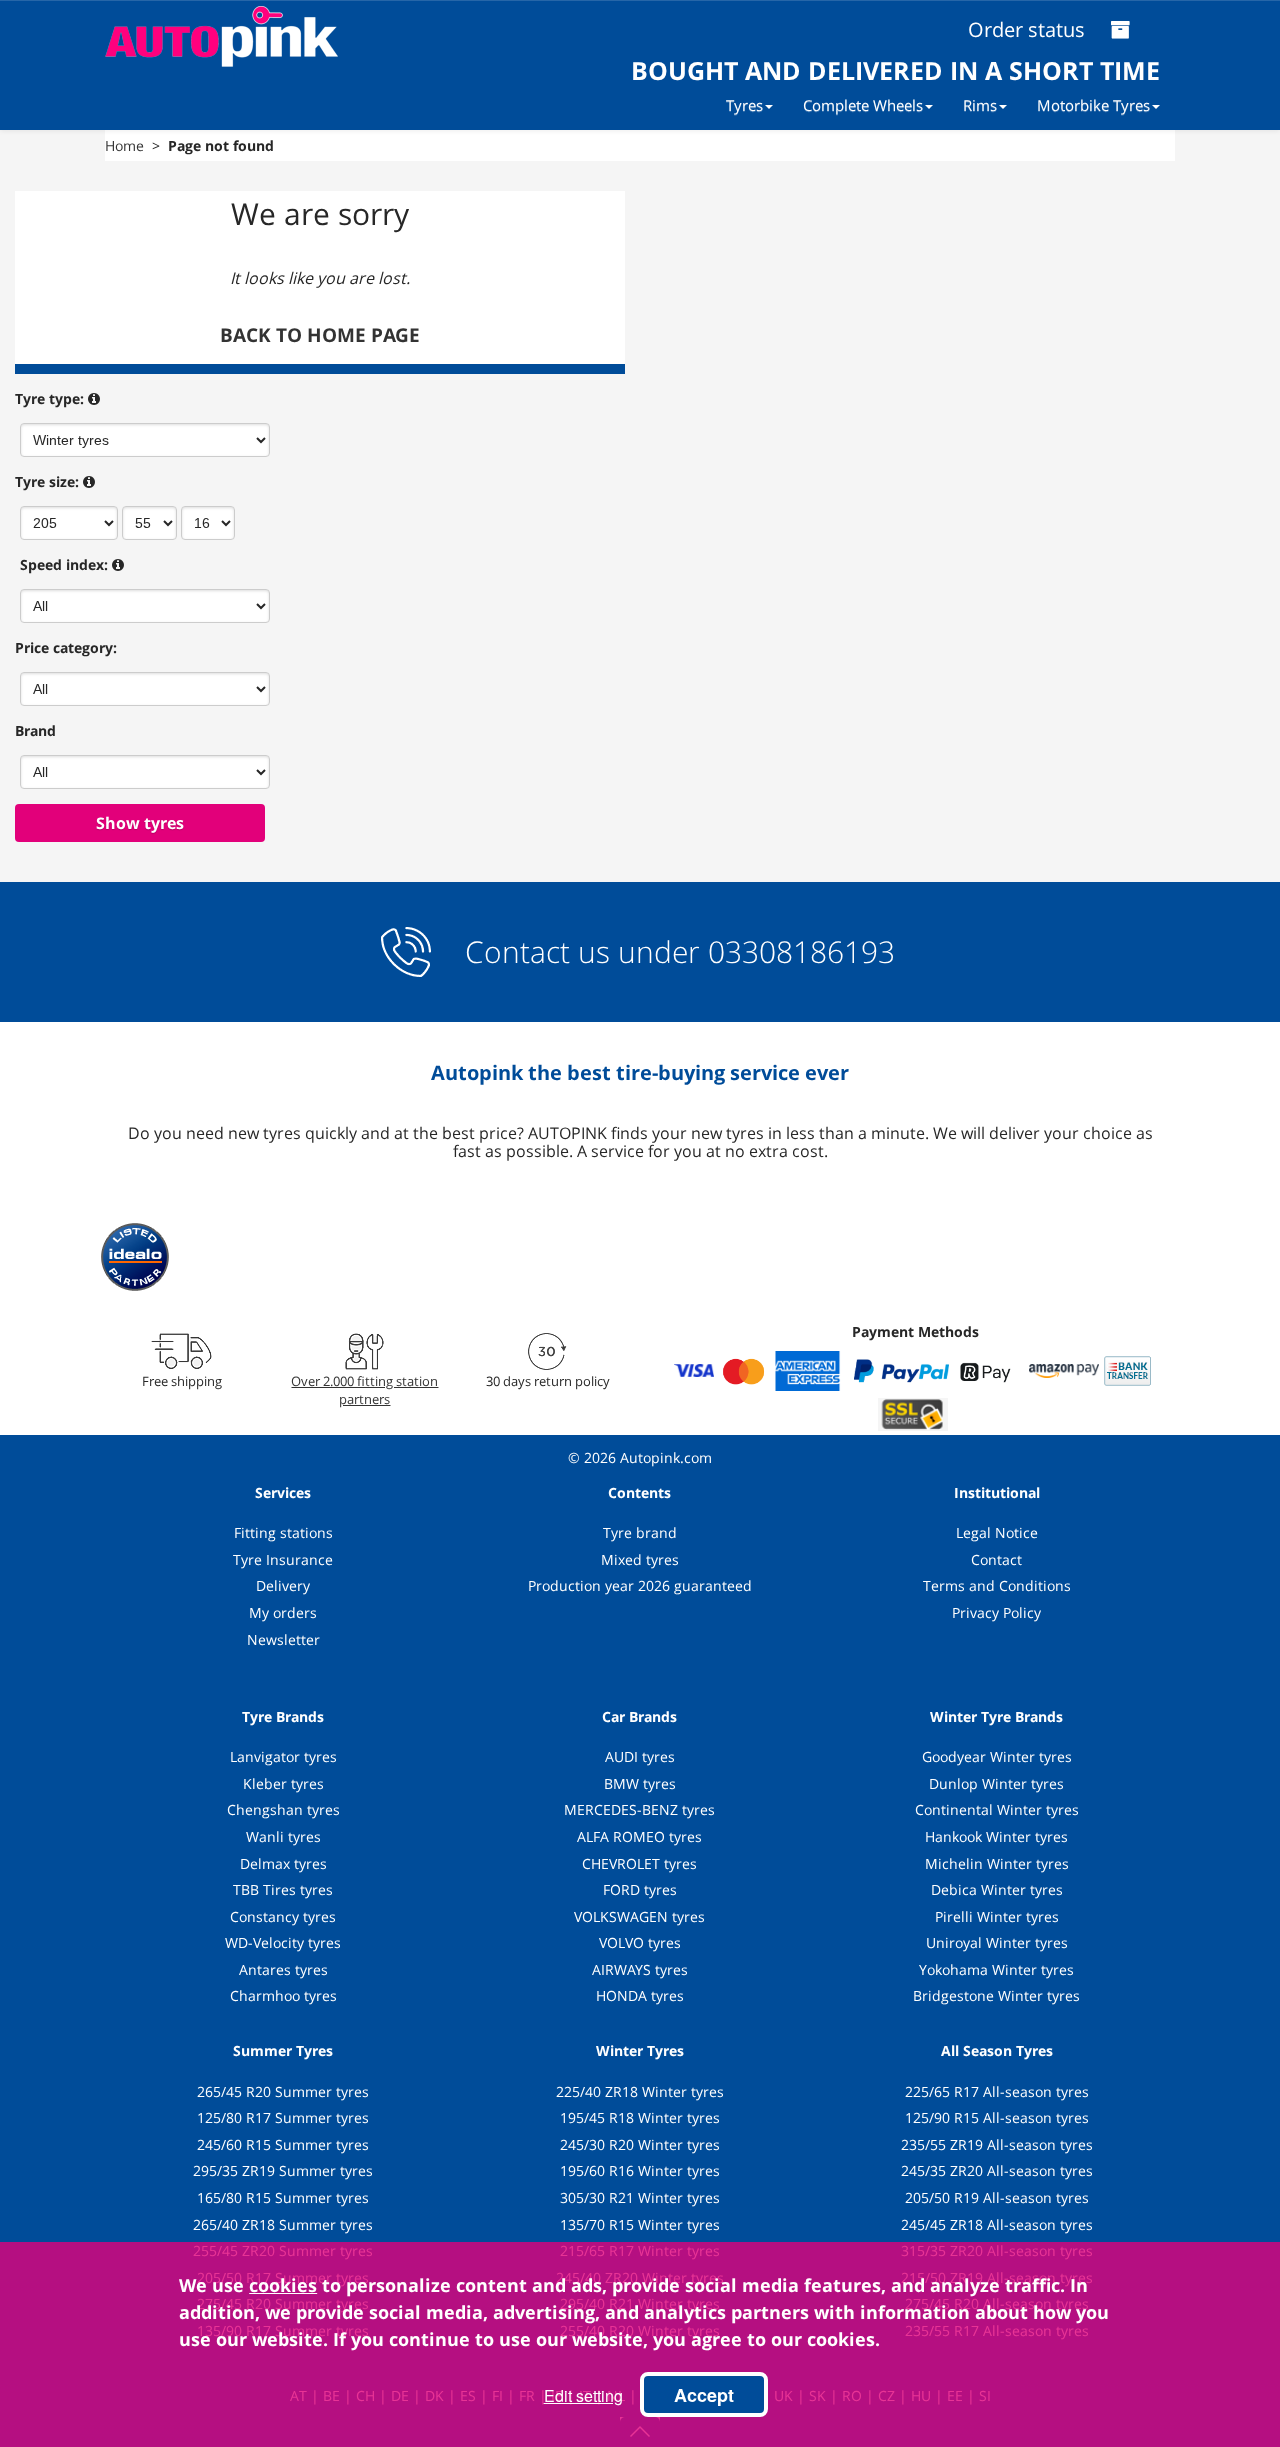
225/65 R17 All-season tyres (997, 2091)
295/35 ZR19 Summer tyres (283, 2170)
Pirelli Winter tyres (997, 1916)
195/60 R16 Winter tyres (640, 2170)
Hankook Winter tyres (996, 1836)
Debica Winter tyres (997, 1889)
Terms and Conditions (997, 1585)
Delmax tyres (283, 1863)
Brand (35, 730)
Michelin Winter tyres (997, 1863)
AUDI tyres (640, 1756)
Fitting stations (283, 1532)
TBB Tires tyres (283, 1889)
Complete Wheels (863, 105)
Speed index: (64, 564)
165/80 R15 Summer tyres (283, 2197)
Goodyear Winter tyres (997, 1756)
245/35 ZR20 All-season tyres (997, 2170)
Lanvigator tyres (283, 1756)
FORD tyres (640, 1889)
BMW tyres (640, 1783)
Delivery (283, 1585)
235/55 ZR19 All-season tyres (997, 2144)
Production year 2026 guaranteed (640, 1585)
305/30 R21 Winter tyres (640, 2197)
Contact (996, 1559)
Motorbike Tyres (1093, 105)
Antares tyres (283, 1969)
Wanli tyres (283, 1836)
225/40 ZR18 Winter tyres (640, 2091)
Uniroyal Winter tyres (997, 1942)
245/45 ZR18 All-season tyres (997, 2224)
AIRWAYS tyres (640, 1969)
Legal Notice (997, 1532)
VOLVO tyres (640, 1942)
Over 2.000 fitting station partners (364, 1390)
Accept (704, 2395)
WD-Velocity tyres (283, 1942)
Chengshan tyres (283, 1809)
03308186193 (797, 951)
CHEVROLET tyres (639, 1863)
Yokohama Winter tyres (996, 1969)
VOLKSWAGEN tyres (639, 1916)
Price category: (66, 647)
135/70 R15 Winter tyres (640, 2224)
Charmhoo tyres (283, 1995)
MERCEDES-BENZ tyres (639, 1809)
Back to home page (320, 335)
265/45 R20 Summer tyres (283, 2091)
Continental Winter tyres (997, 1809)
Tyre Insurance (283, 1559)
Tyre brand (640, 1532)
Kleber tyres (283, 1783)
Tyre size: (47, 481)
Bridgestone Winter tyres (996, 1995)
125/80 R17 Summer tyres (283, 2117)
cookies (283, 2285)
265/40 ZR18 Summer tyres (283, 2224)
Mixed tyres (640, 1559)
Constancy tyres (283, 1916)
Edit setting (583, 2395)
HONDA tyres (640, 1995)
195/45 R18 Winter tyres (640, 2117)
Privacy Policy (996, 1612)
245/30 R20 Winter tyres (640, 2144)
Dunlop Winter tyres (996, 1783)
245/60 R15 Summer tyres (283, 2144)
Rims (980, 105)
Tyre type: (49, 398)
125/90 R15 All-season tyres (997, 2117)
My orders (283, 1612)
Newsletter (283, 1639)
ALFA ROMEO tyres (639, 1836)
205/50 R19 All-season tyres (997, 2197)
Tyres (744, 105)
